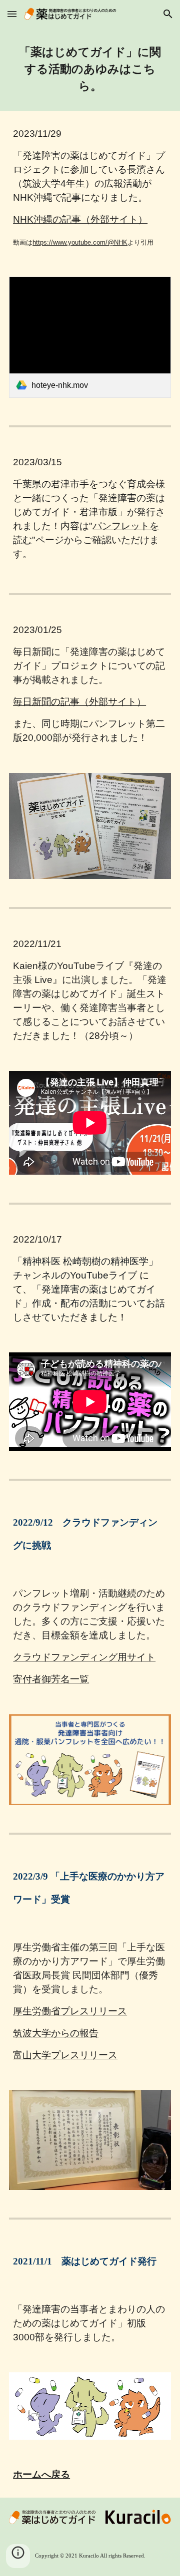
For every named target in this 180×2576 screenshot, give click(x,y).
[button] (12, 14)
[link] (90, 337)
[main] (90, 69)
